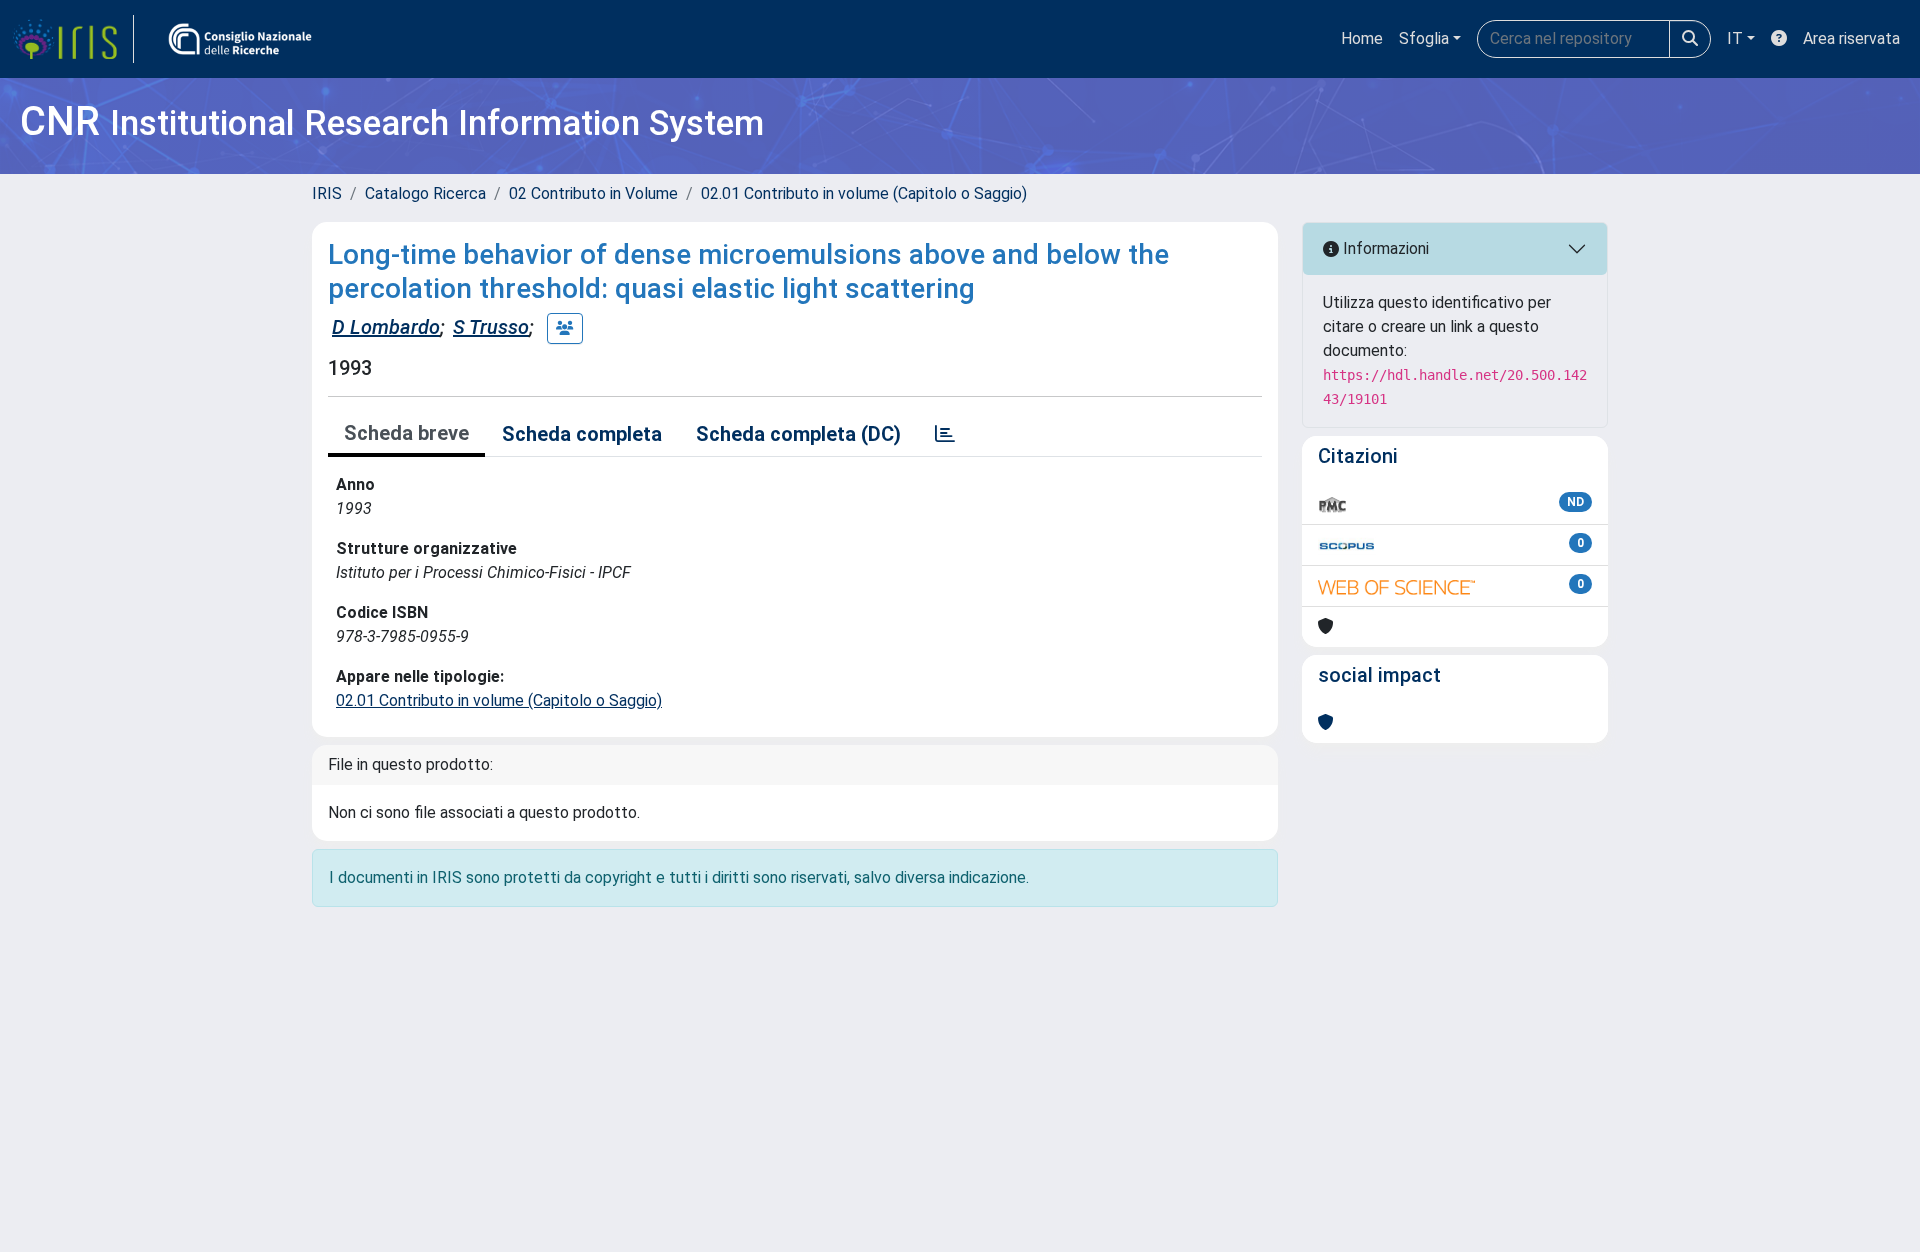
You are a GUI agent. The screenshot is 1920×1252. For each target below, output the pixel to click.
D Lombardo (386, 327)
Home (1362, 38)
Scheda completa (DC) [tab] (798, 434)
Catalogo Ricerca (425, 193)
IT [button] (1735, 38)
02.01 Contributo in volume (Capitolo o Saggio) (864, 193)
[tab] (945, 434)
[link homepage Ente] (240, 39)
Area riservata (1851, 38)
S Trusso (491, 327)
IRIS (327, 193)
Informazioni (1384, 248)
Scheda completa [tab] (582, 434)
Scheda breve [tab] (406, 433)
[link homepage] (73, 39)
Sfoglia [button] (1424, 38)
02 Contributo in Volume (593, 193)
